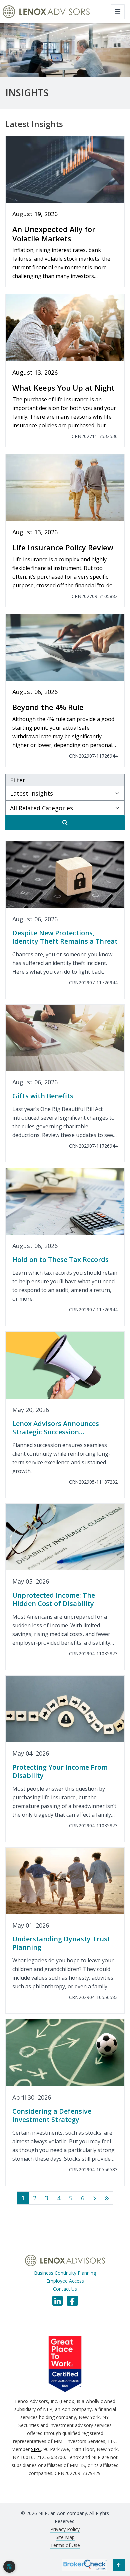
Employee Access (65, 2281)
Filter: (18, 780)
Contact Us (65, 2289)
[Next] (94, 2198)
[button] (119, 2565)
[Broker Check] (85, 2564)
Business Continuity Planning (65, 2273)
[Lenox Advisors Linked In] (57, 2301)
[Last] (107, 2198)
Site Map (65, 2537)
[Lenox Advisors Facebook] (72, 2301)
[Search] (65, 823)
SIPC (36, 2449)
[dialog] (9, 2567)
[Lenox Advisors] (46, 12)
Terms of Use (65, 2545)
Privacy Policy (65, 2529)
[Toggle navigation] (118, 12)
